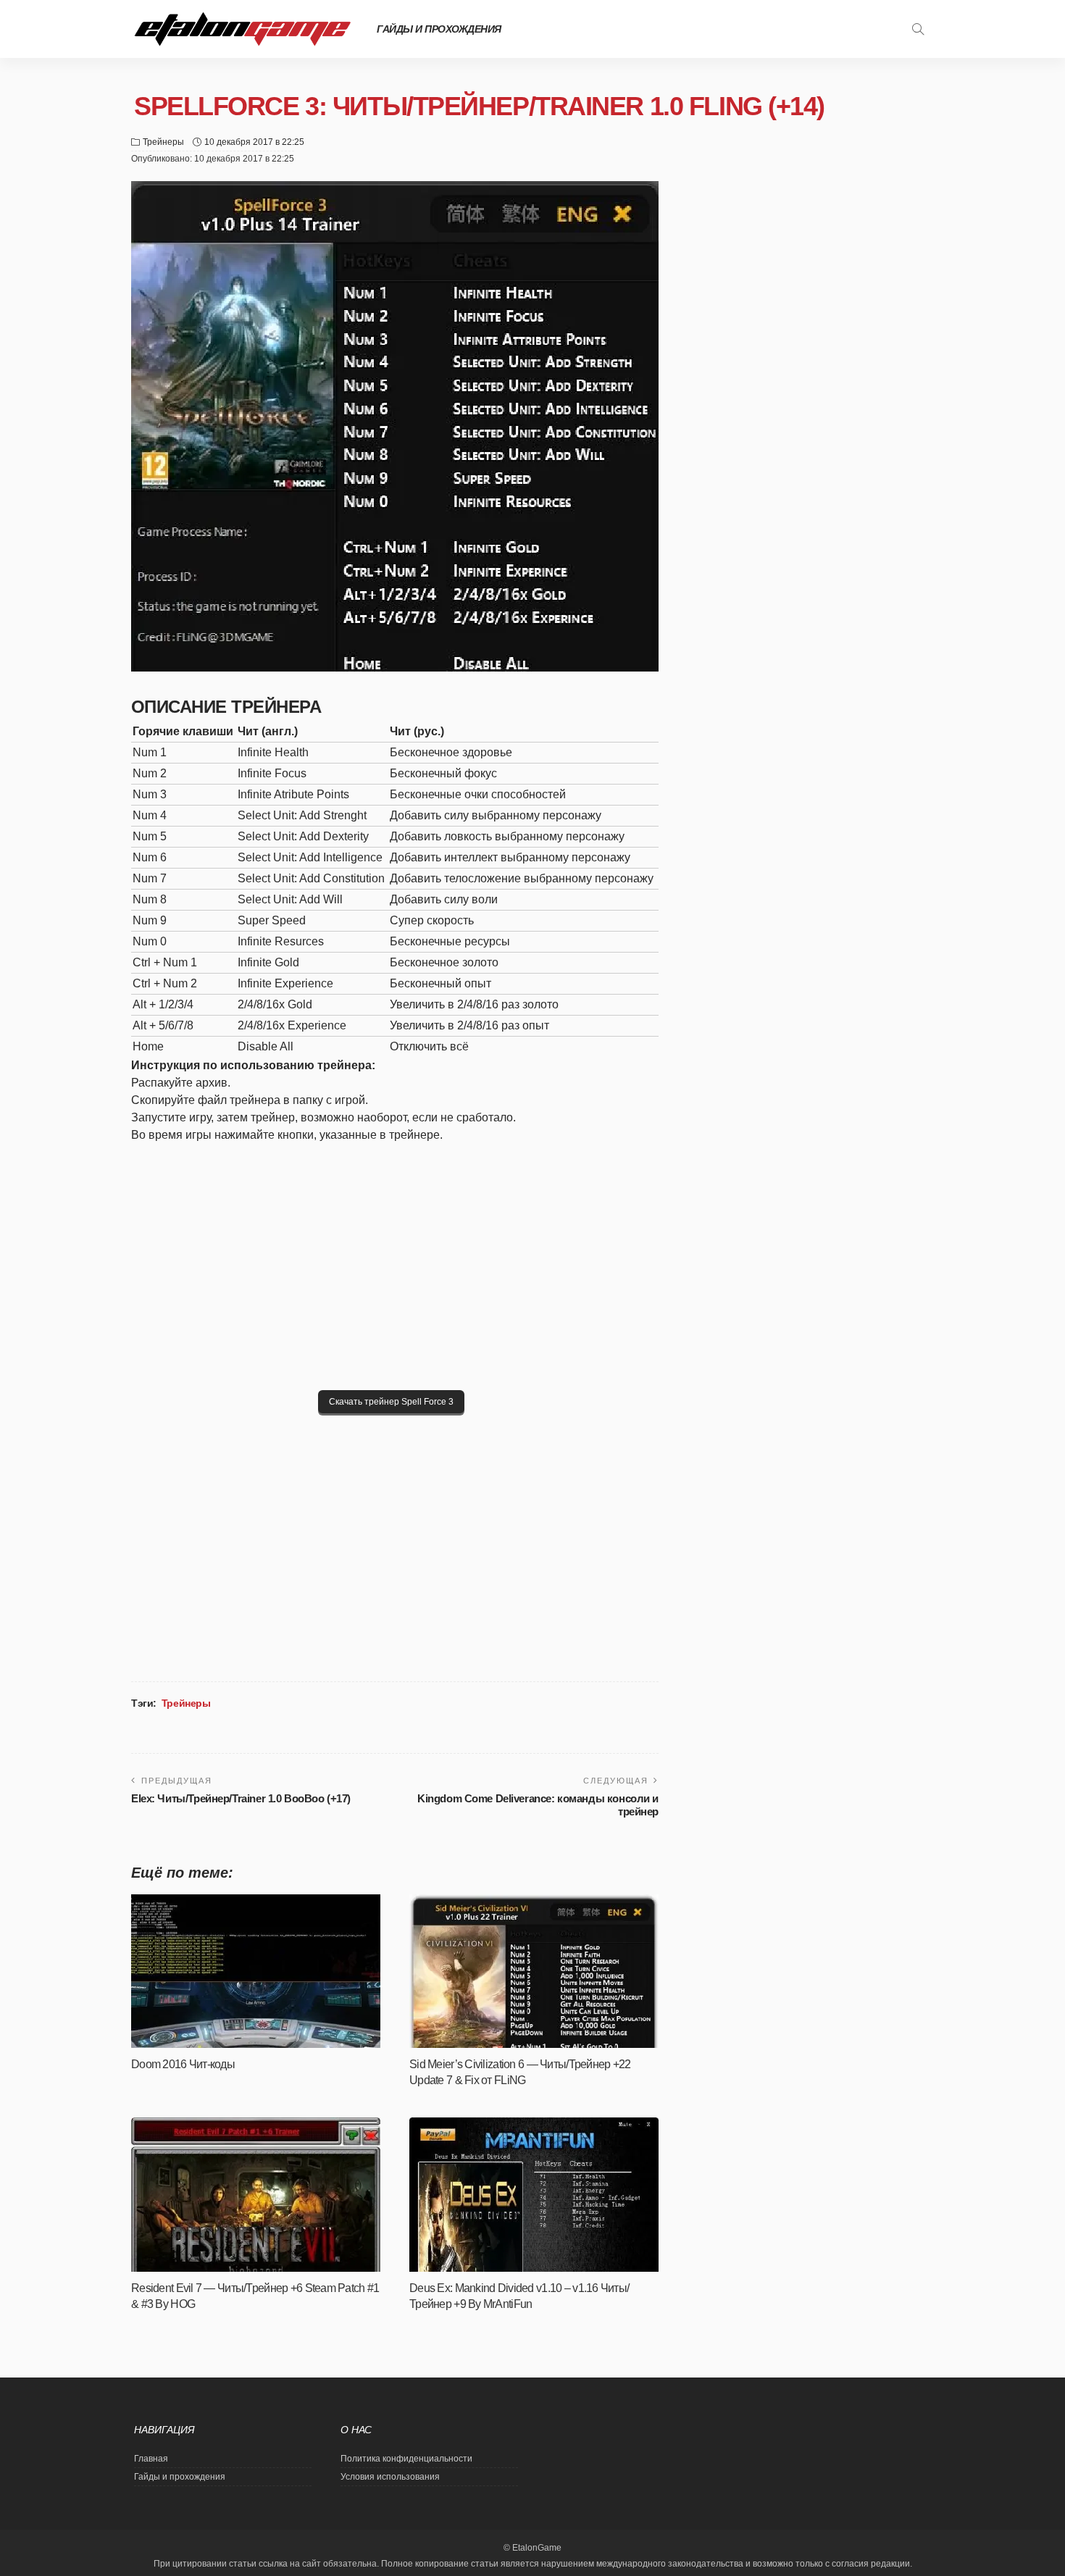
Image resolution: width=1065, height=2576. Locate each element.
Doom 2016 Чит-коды (183, 2064)
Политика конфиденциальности (406, 2459)
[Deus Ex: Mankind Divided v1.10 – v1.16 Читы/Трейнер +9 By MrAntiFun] (534, 2195)
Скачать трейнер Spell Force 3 (391, 1402)
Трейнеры (163, 142)
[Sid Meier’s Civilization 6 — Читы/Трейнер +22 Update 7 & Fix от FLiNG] (534, 1971)
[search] (918, 29)
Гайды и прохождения (439, 29)
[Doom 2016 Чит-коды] (256, 1971)
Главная (151, 2459)
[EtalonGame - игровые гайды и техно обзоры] (243, 29)
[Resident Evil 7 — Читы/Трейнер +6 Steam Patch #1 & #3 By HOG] (256, 2195)
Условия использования (390, 2477)
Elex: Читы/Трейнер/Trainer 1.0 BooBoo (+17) (241, 1798)
